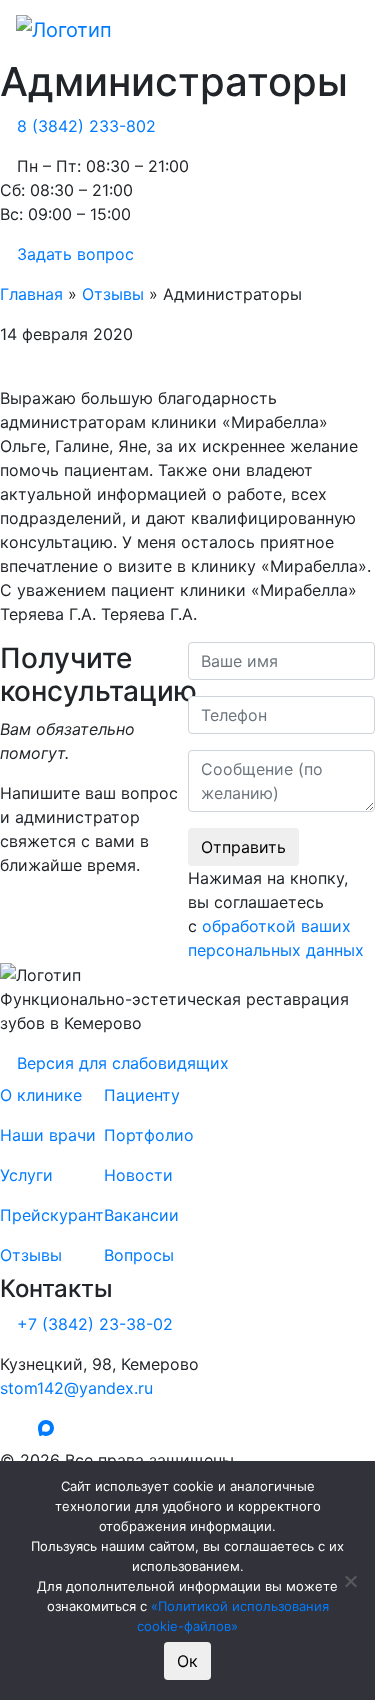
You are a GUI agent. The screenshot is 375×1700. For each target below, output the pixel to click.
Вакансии (141, 1215)
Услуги (26, 1175)
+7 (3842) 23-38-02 (95, 1324)
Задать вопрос (75, 254)
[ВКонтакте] (6, 1430)
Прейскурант (52, 1215)
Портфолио (149, 1135)
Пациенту (142, 1095)
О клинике (41, 1095)
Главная (31, 294)
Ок (187, 1661)
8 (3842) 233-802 (86, 126)
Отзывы (113, 294)
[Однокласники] (23, 1430)
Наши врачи (48, 1135)
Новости (138, 1175)
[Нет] (350, 1581)
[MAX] (50, 1430)
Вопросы (139, 1255)
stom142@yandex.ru (76, 1388)
